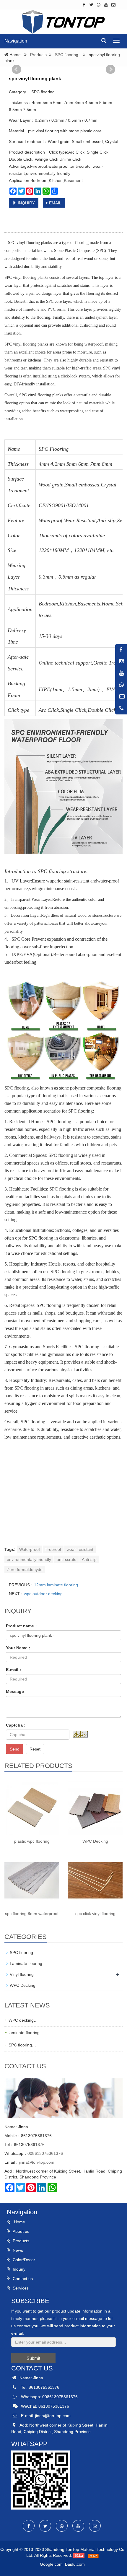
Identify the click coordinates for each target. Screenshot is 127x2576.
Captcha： (16, 1725)
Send (15, 1749)
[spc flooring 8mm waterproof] (32, 1880)
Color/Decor (24, 2260)
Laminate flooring (26, 1963)
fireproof (53, 1549)
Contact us (23, 2279)
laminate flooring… (26, 2033)
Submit (33, 2358)
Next (110, 69)
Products (38, 55)
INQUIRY (26, 203)
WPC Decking (95, 1841)
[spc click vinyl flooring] (95, 1880)
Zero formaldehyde (25, 1569)
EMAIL (55, 203)
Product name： (22, 1626)
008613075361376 (45, 2153)
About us (21, 2231)
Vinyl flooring (22, 1974)
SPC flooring (67, 55)
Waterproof (30, 1549)
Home (15, 55)
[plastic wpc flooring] (32, 1808)
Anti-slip (89, 1559)
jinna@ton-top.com (37, 2162)
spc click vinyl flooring (95, 1914)
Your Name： (19, 1648)
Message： (17, 1691)
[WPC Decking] (95, 1808)
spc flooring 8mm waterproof (32, 1914)
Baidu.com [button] (75, 2564)
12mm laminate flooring (56, 1585)
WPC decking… (23, 2020)
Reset (35, 1749)
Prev (17, 69)
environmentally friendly (29, 1559)
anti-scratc (66, 1559)
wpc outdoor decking (43, 1594)
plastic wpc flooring (32, 1841)
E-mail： (14, 1670)
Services (21, 2288)
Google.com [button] (51, 2564)
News (18, 2250)
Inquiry (19, 2269)
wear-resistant (80, 1549)
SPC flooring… (22, 2045)
